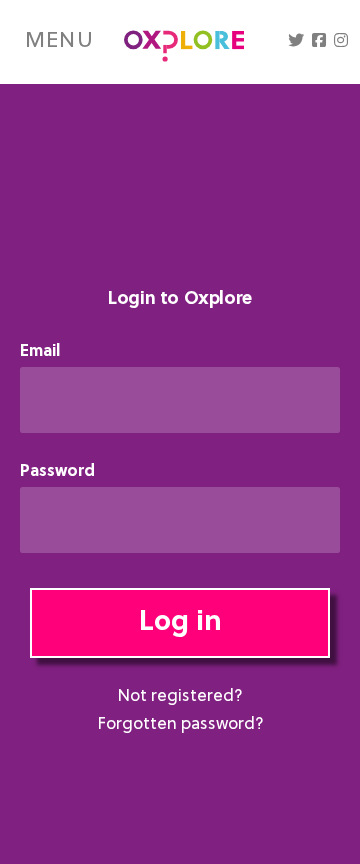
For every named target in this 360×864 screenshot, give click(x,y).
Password (57, 472)
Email (40, 352)
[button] (296, 42)
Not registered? (180, 697)
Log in (180, 623)
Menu (59, 42)
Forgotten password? (180, 725)
